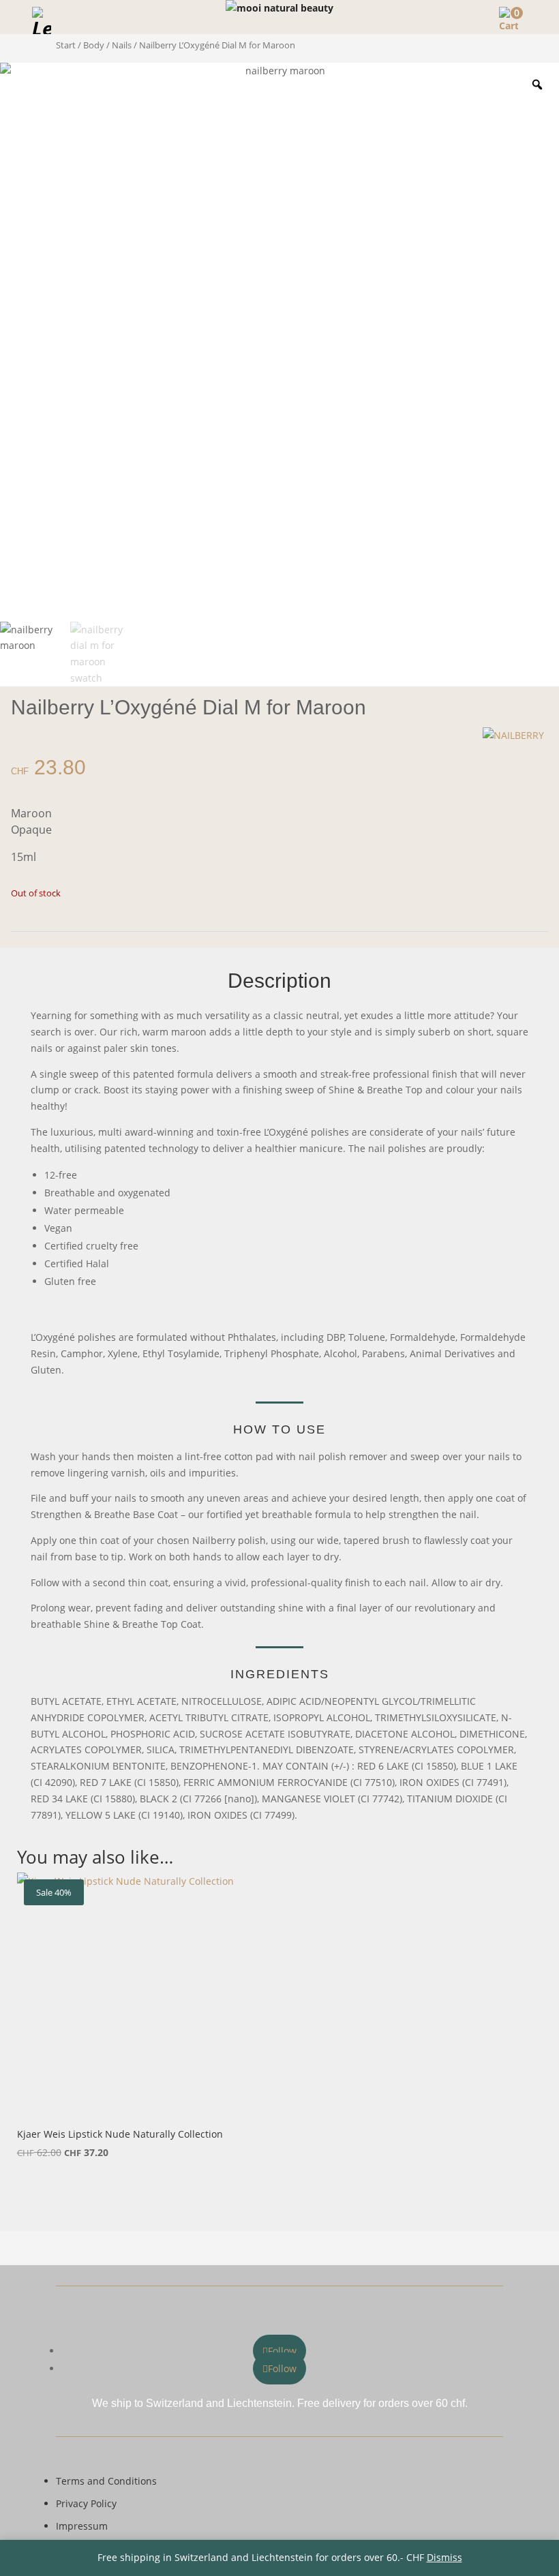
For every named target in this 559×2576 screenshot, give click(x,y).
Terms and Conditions (106, 2481)
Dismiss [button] (444, 2557)
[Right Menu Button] (541, 17)
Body (94, 45)
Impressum (82, 2526)
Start (66, 45)
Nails (122, 45)
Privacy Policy (86, 2503)
